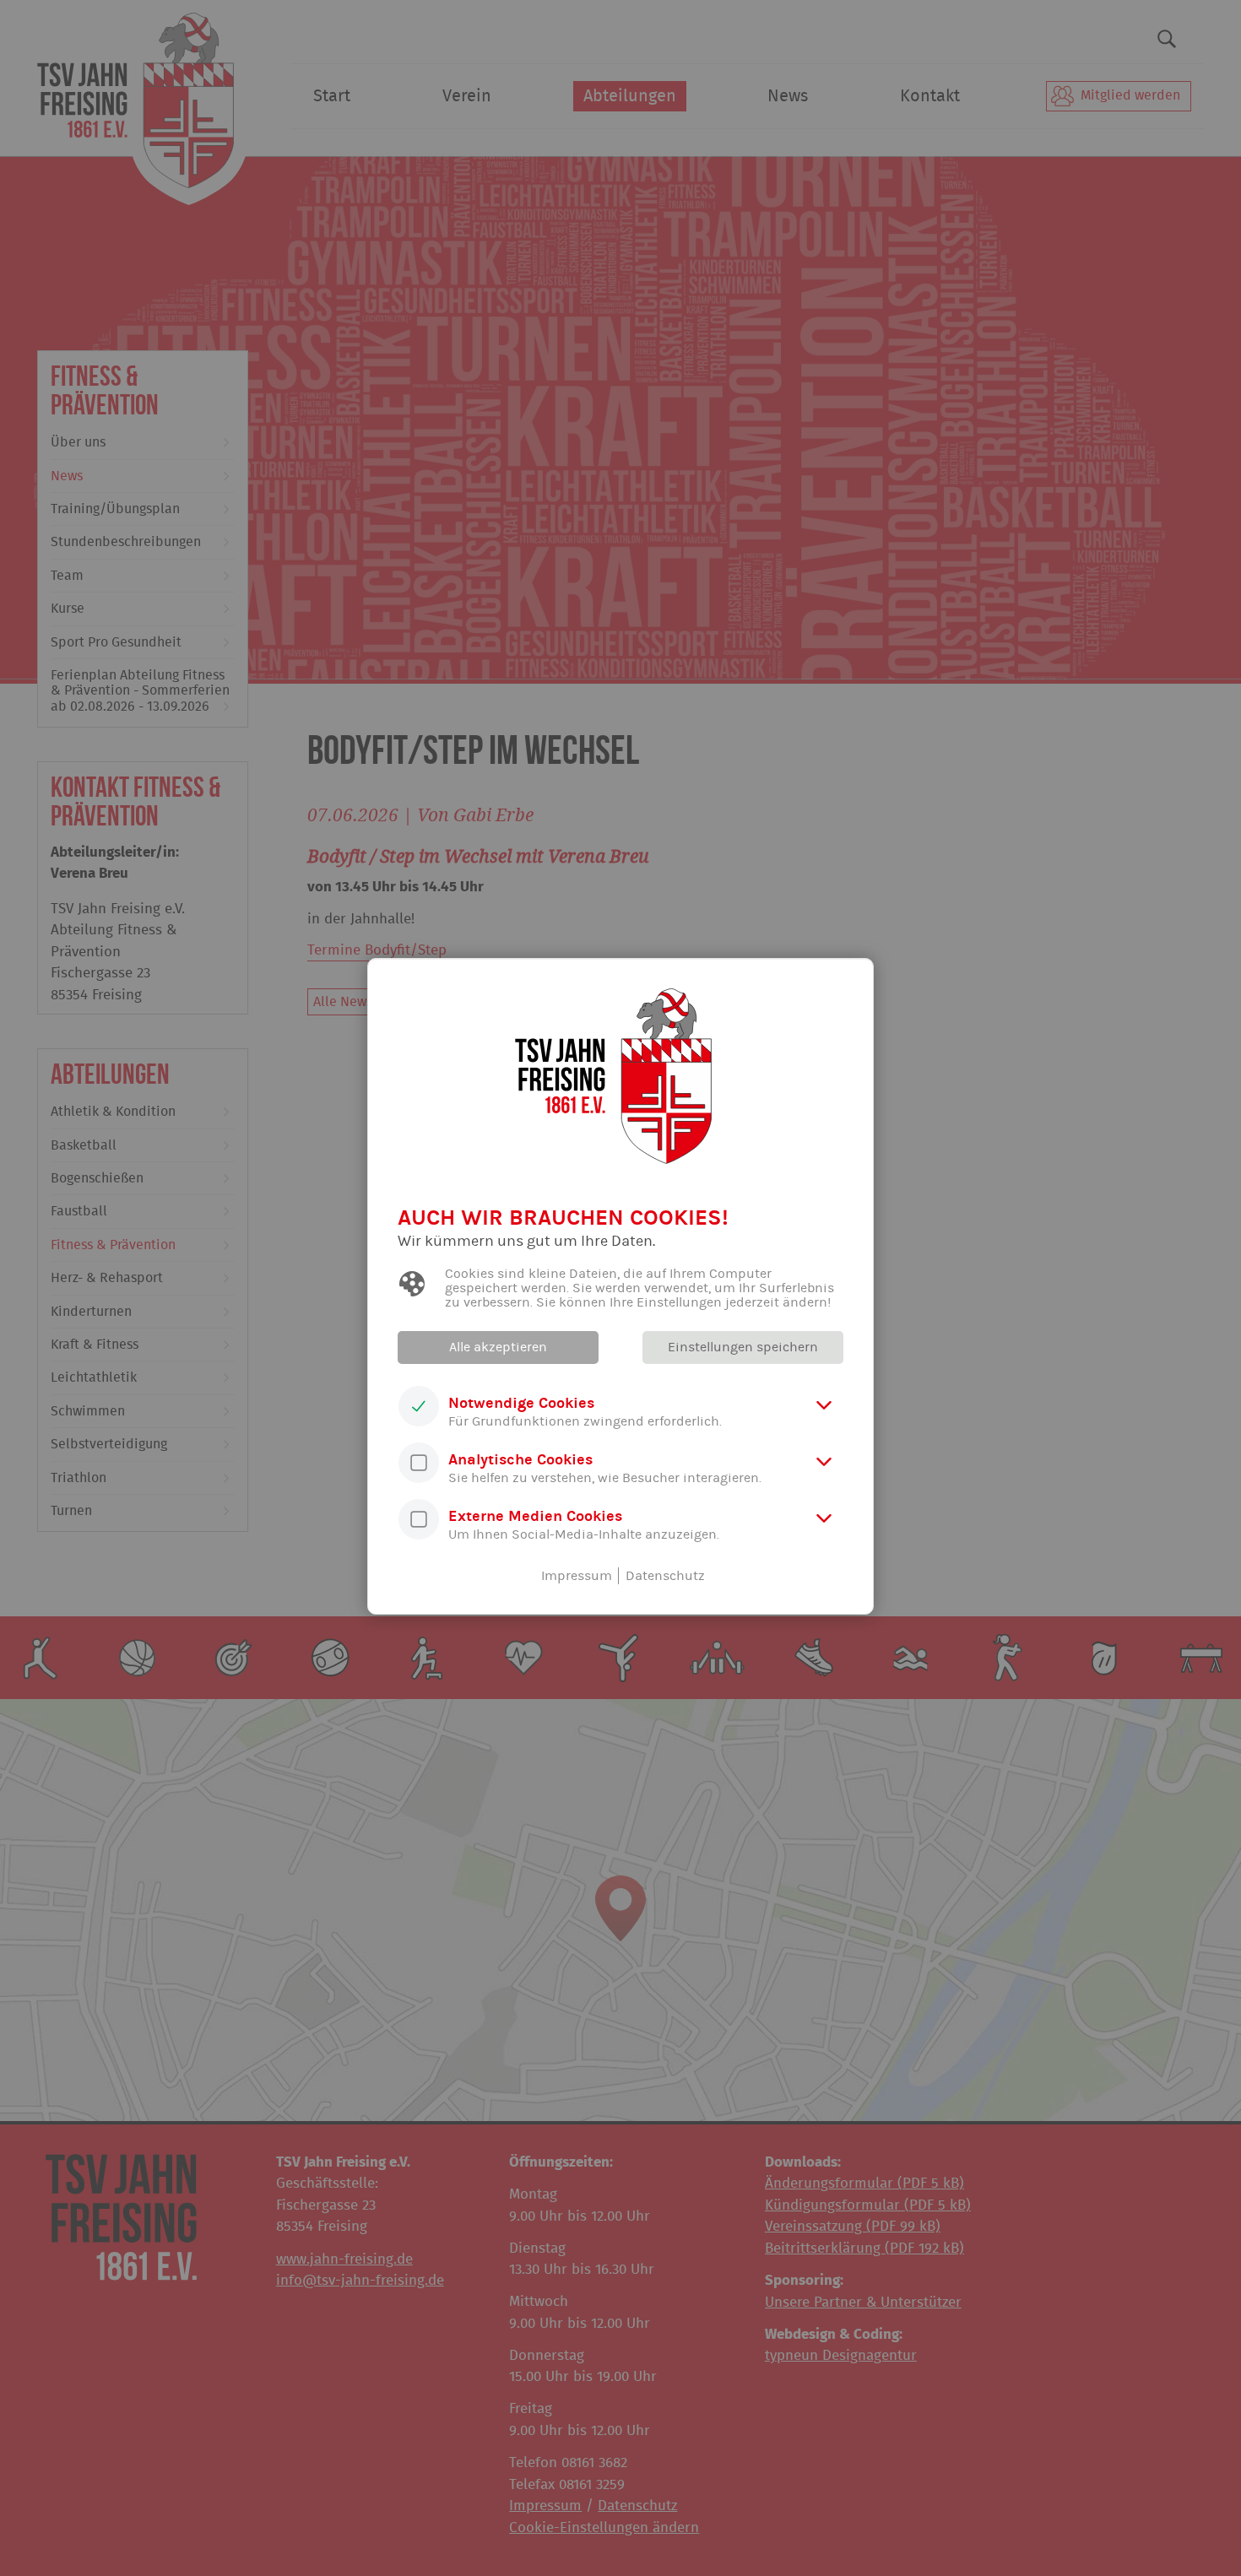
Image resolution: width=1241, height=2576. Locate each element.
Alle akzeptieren (498, 1347)
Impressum (577, 1576)
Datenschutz (665, 1576)
